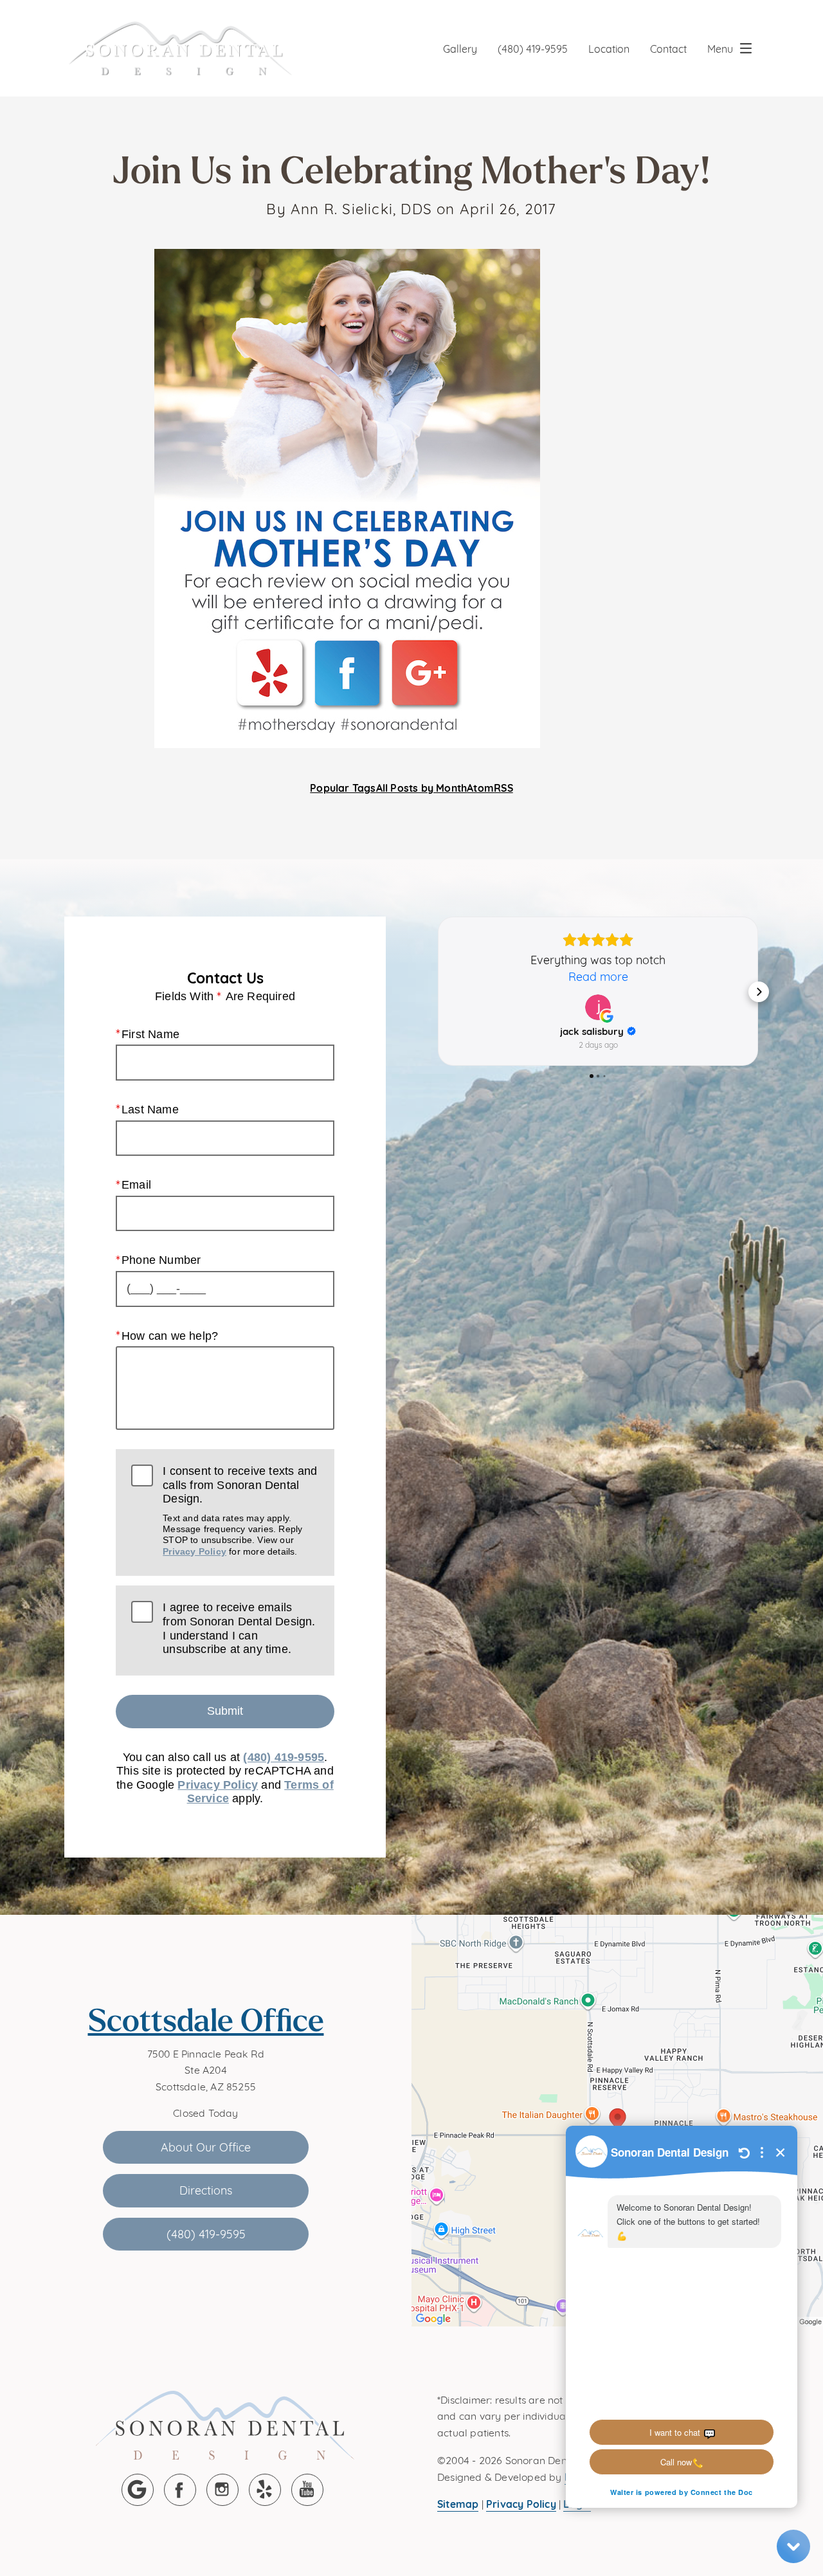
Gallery (460, 48)
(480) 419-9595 (533, 48)
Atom (480, 787)
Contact (668, 48)
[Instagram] (222, 2490)
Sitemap (458, 2503)
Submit (225, 1711)
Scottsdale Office (206, 2020)
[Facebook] (180, 2490)
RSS (503, 787)
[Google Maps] (138, 2490)
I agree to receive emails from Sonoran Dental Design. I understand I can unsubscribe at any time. (239, 1628)
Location (609, 48)
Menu (720, 48)
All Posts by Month (422, 787)
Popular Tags (343, 787)
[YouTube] (307, 2490)
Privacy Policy (194, 1551)
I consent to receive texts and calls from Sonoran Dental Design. (240, 1511)
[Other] (265, 2490)
